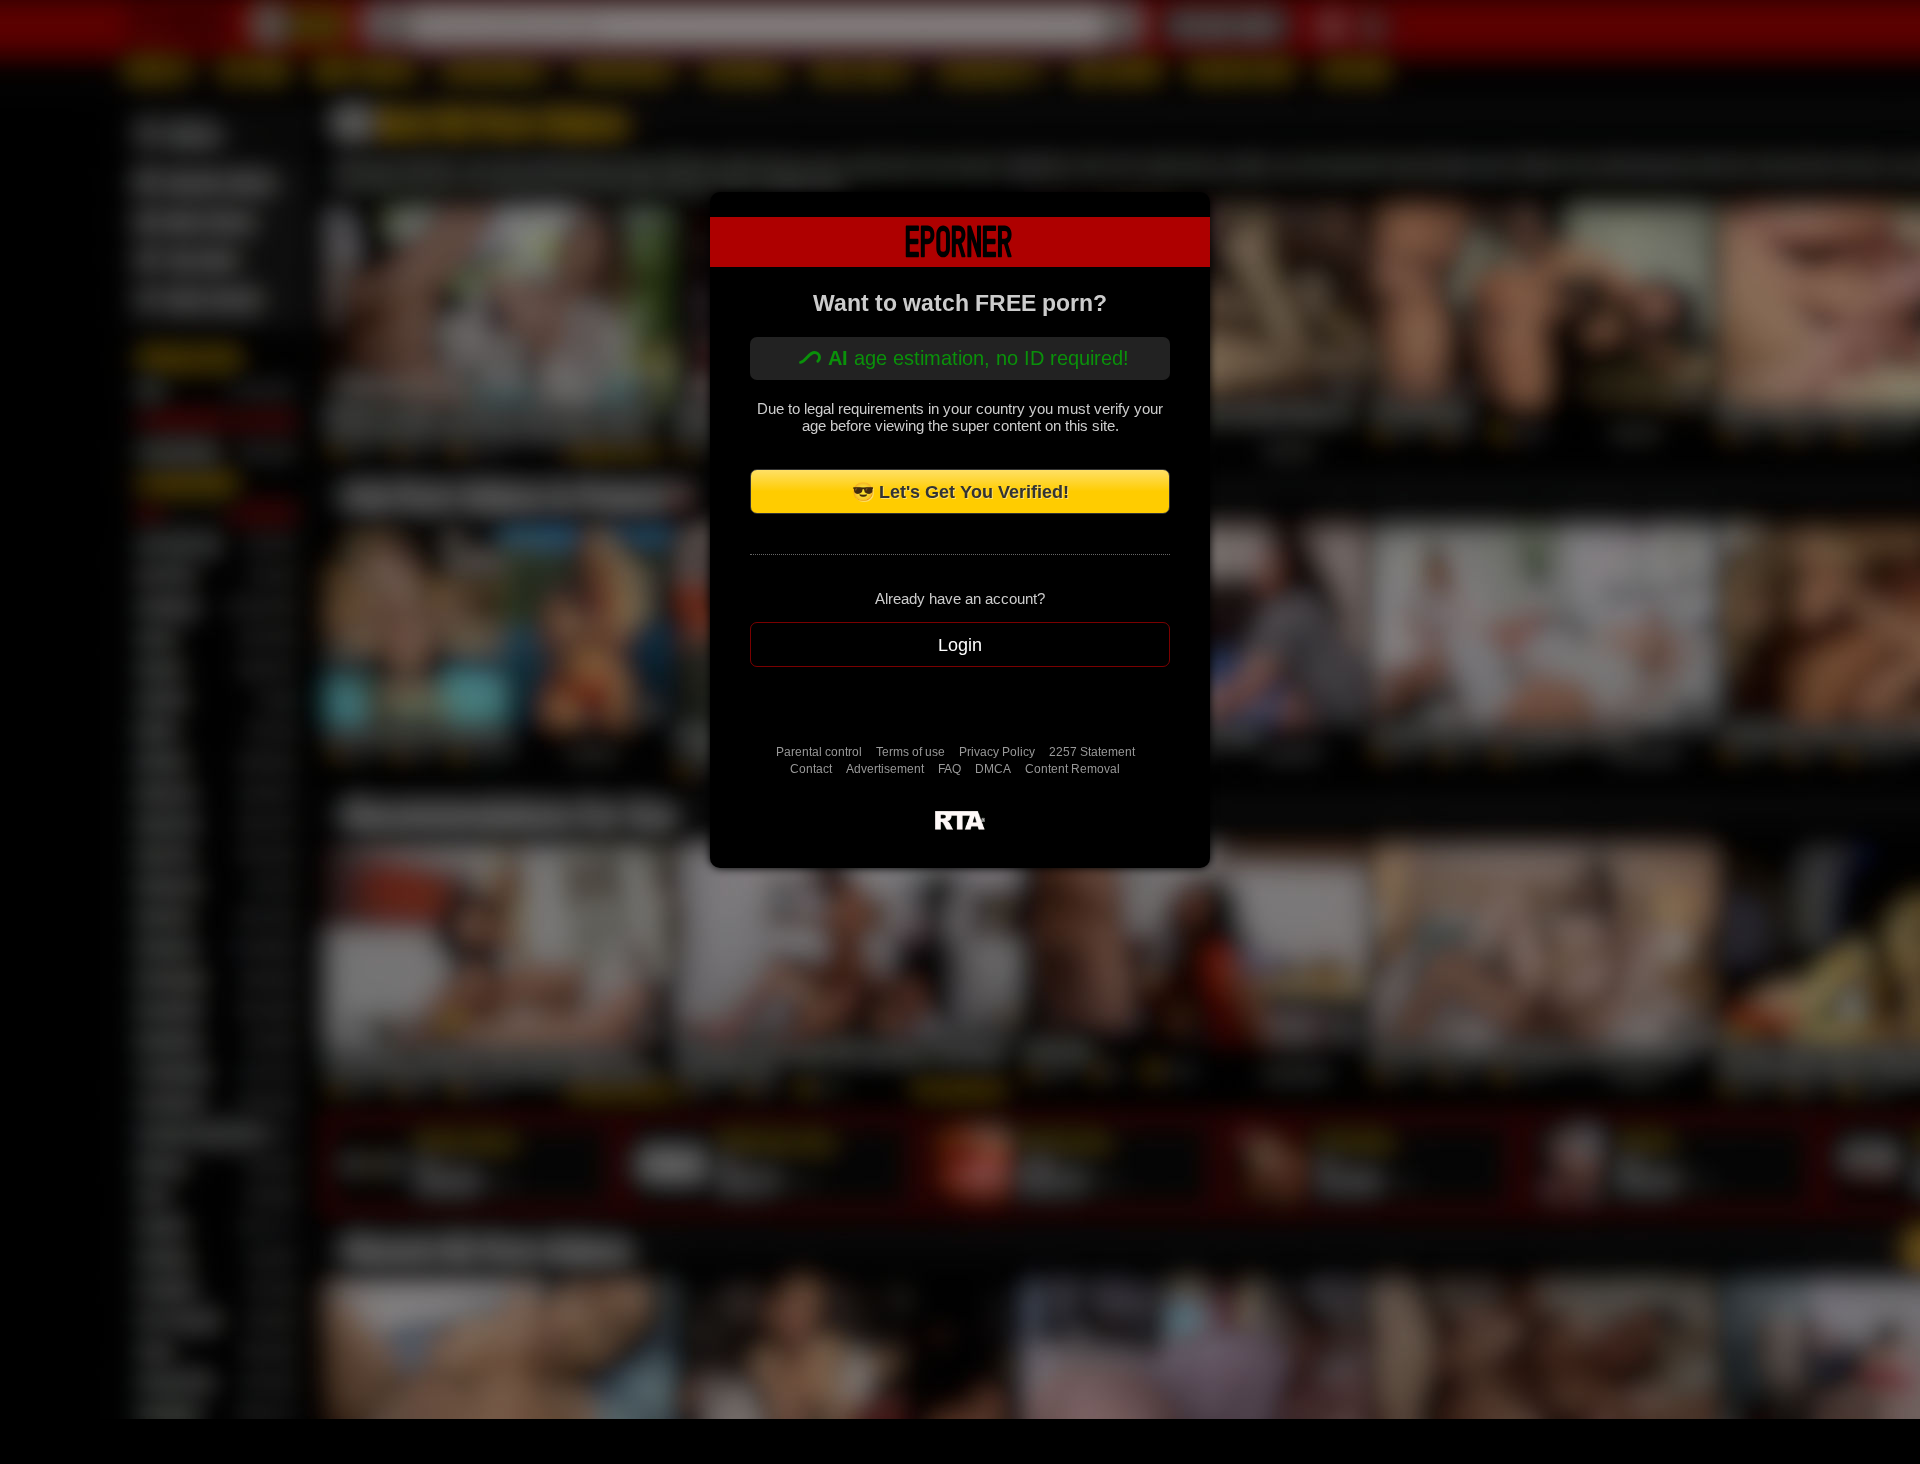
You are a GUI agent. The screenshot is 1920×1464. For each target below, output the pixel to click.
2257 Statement (1092, 752)
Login (960, 645)
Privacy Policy (997, 752)
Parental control (819, 752)
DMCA (993, 769)
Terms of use (910, 752)
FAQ (949, 769)
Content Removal (1072, 769)
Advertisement (885, 769)
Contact (811, 769)
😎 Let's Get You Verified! (960, 492)
